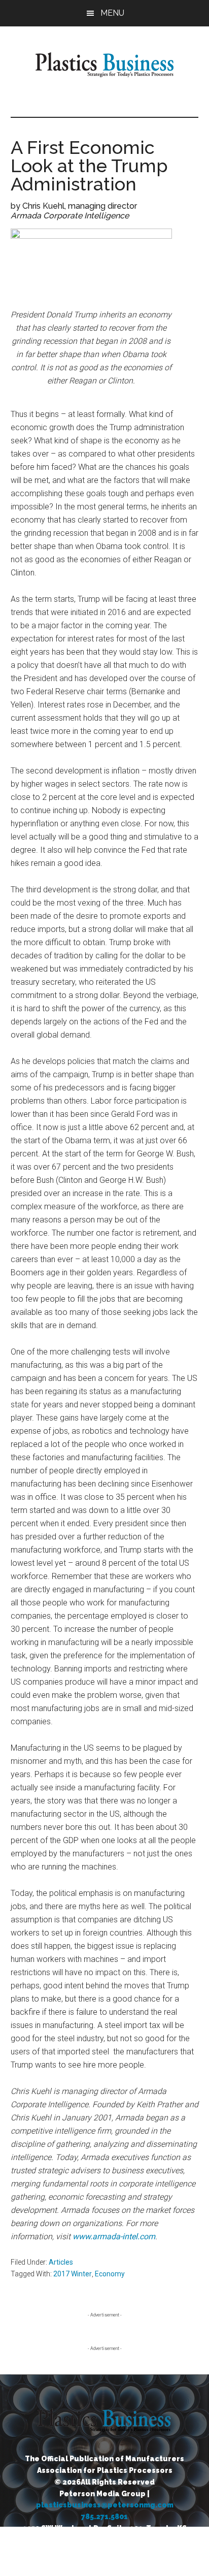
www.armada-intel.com (114, 2236)
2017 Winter (73, 2274)
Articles (61, 2262)
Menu (112, 13)
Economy (110, 2274)
